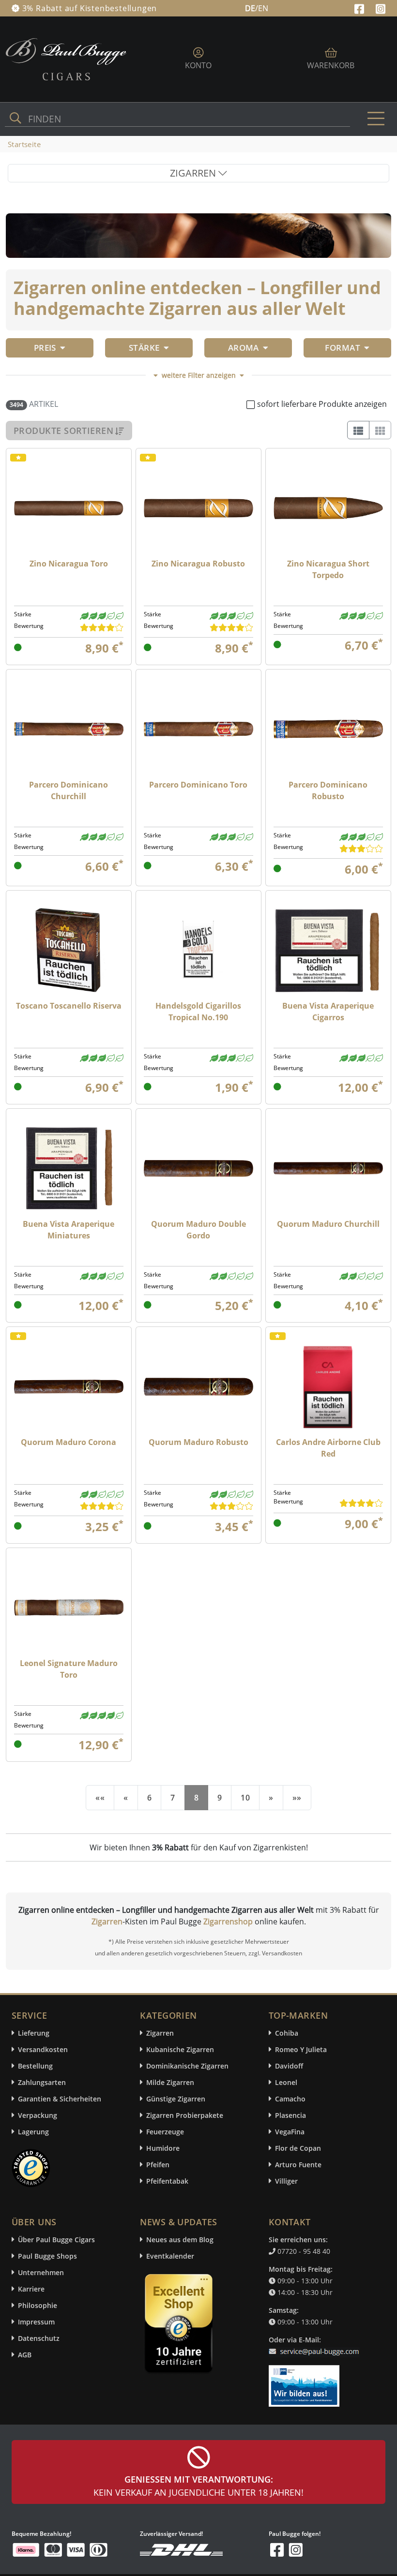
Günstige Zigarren (176, 2099)
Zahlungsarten (42, 2082)
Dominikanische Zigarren (187, 2066)
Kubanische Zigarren (180, 2049)
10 (245, 1798)
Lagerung (33, 2132)
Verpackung (38, 2115)
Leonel (286, 2082)
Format (343, 348)
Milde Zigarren (170, 2082)
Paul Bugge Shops (47, 2256)
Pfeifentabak (167, 2181)
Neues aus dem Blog (180, 2240)
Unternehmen (41, 2272)
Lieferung (34, 2033)
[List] (358, 430)
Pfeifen (158, 2165)
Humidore (163, 2148)
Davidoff (289, 2066)
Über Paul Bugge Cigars (56, 2240)
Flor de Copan (298, 2148)
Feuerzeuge (165, 2132)
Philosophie (38, 2305)
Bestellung (35, 2066)
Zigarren (107, 1921)
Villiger (286, 2181)
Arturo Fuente (298, 2165)
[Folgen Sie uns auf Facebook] (360, 8)
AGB (25, 2355)
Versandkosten (43, 2049)
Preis (45, 348)
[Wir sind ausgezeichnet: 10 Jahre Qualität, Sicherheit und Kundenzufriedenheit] (180, 2326)
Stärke (144, 348)
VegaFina (290, 2132)
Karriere (31, 2289)
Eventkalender (170, 2256)
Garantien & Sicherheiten (60, 2099)
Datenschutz (39, 2338)
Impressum (36, 2322)
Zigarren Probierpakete (185, 2115)
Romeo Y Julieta (301, 2049)
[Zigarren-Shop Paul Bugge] (66, 59)
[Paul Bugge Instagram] (381, 8)
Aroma (244, 348)
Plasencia (290, 2115)
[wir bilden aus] (306, 2382)
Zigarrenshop (228, 1921)
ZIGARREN (194, 173)
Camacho (290, 2099)
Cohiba (287, 2033)
